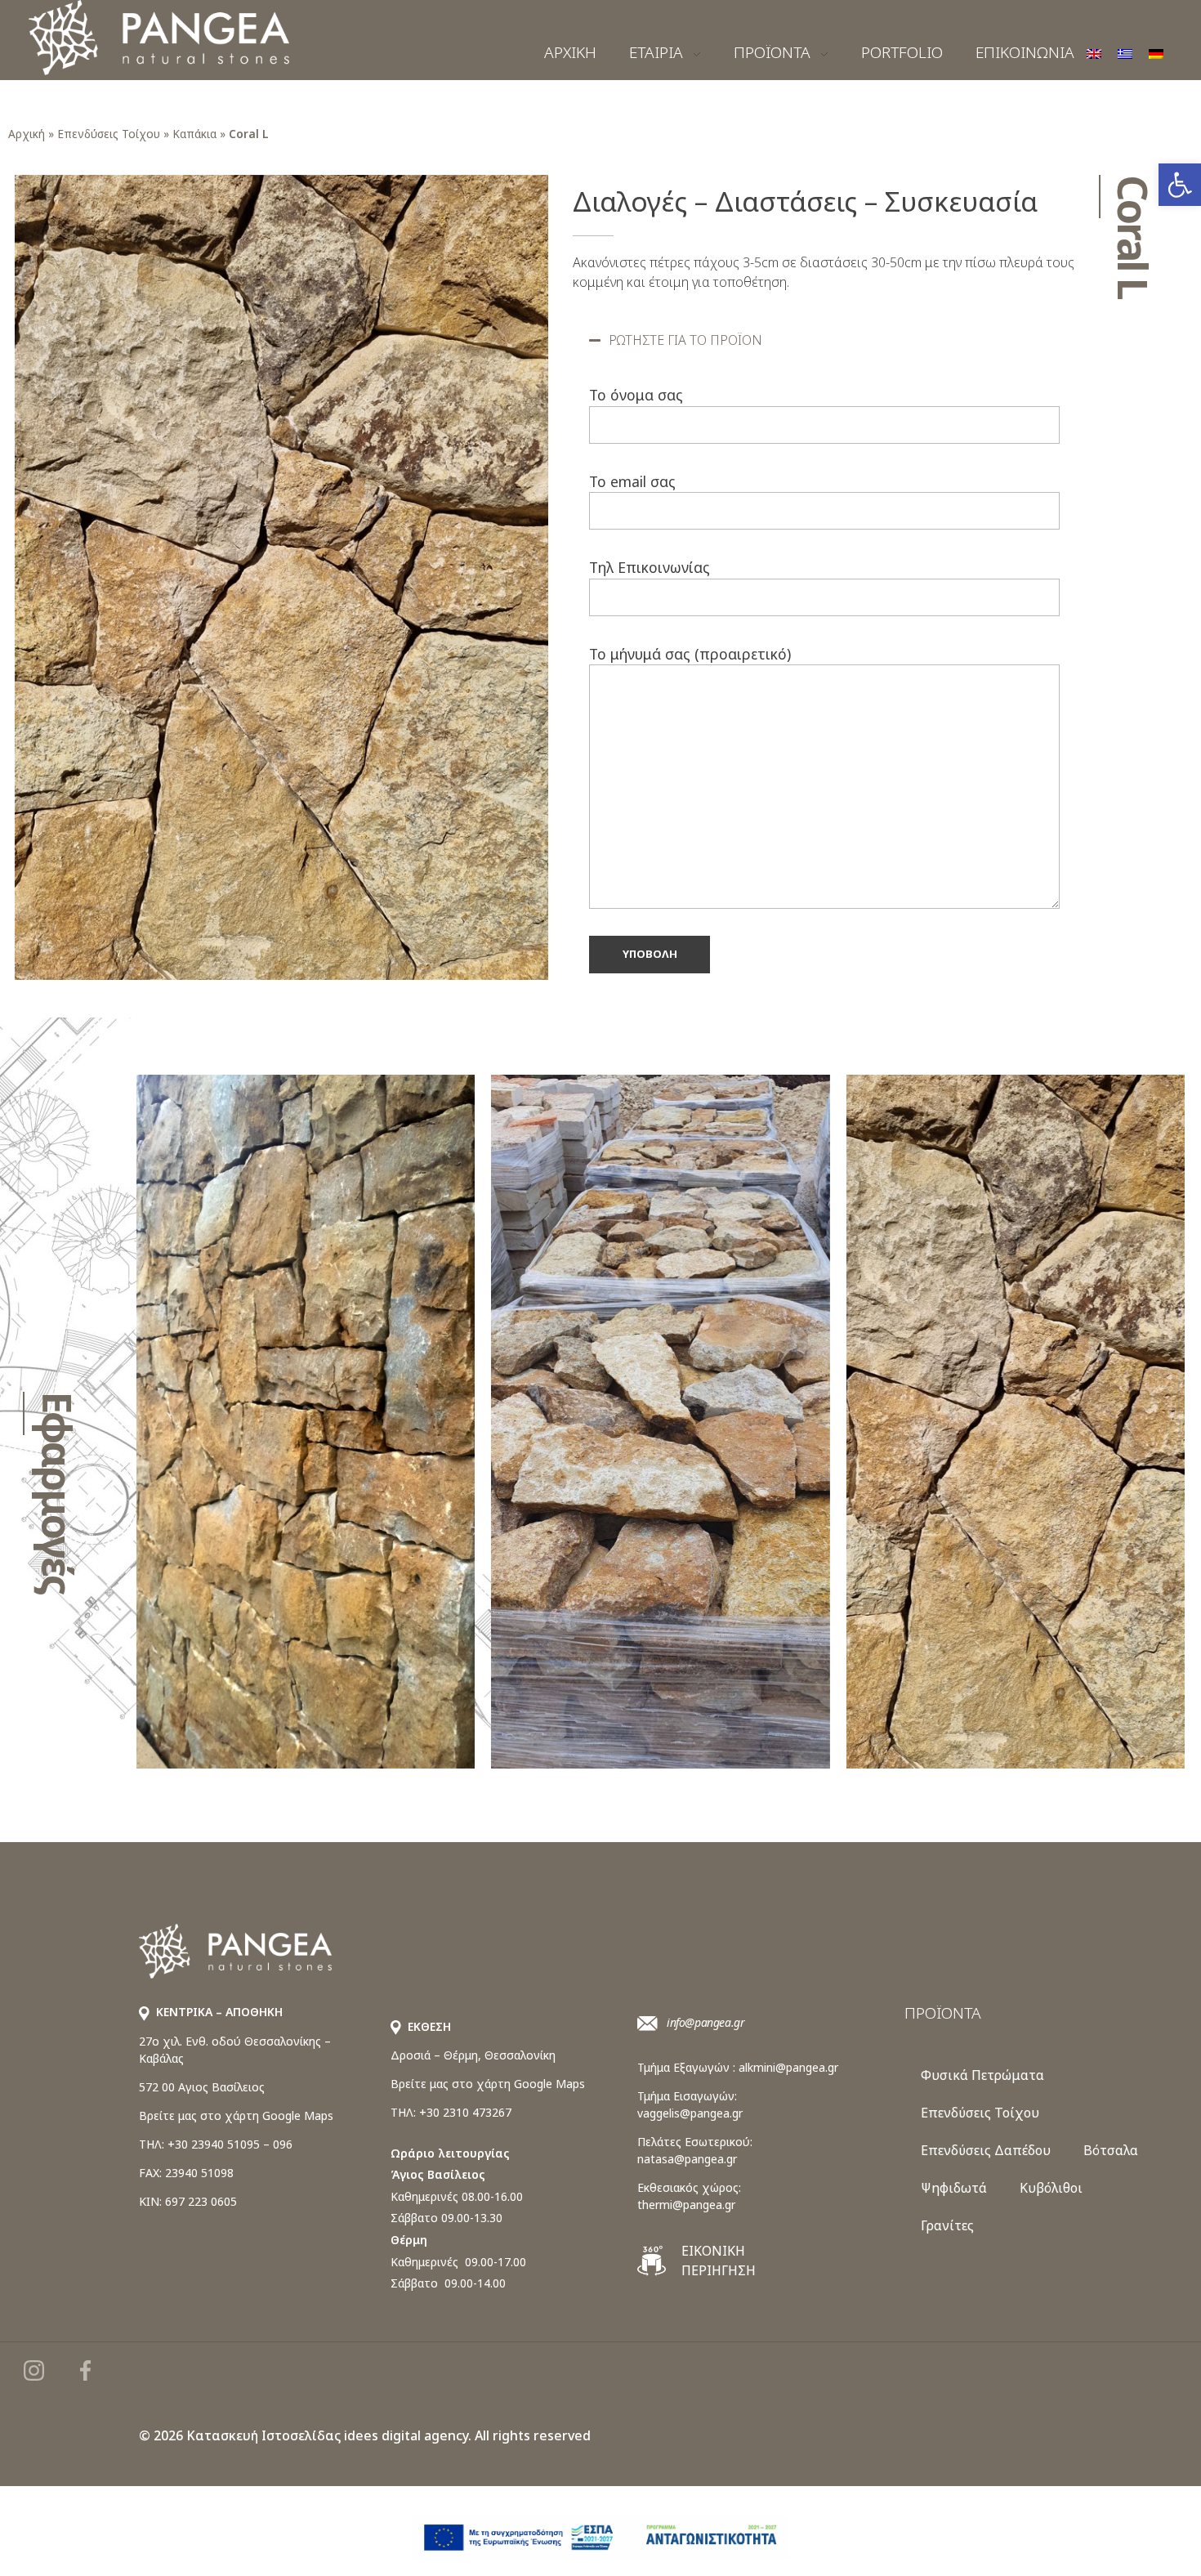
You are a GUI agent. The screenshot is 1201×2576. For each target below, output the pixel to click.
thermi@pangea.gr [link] (686, 2205)
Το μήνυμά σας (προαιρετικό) (690, 654)
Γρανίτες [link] (947, 2225)
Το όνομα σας (636, 395)
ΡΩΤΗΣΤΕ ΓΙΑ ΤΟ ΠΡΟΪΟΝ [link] (685, 340)
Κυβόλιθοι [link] (1051, 2188)
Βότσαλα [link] (1111, 2150)
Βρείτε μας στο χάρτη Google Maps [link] (236, 2115)
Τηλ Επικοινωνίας (650, 567)
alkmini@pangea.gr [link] (788, 2067)
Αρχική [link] (27, 134)
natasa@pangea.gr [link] (687, 2159)
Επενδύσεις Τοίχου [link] (109, 134)
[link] (1180, 185)
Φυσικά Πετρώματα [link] (982, 2075)
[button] (825, 340)
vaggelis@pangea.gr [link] (690, 2113)
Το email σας (632, 481)
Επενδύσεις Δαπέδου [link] (986, 2150)
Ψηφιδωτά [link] (954, 2188)
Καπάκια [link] (194, 134)
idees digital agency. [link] (408, 2435)
